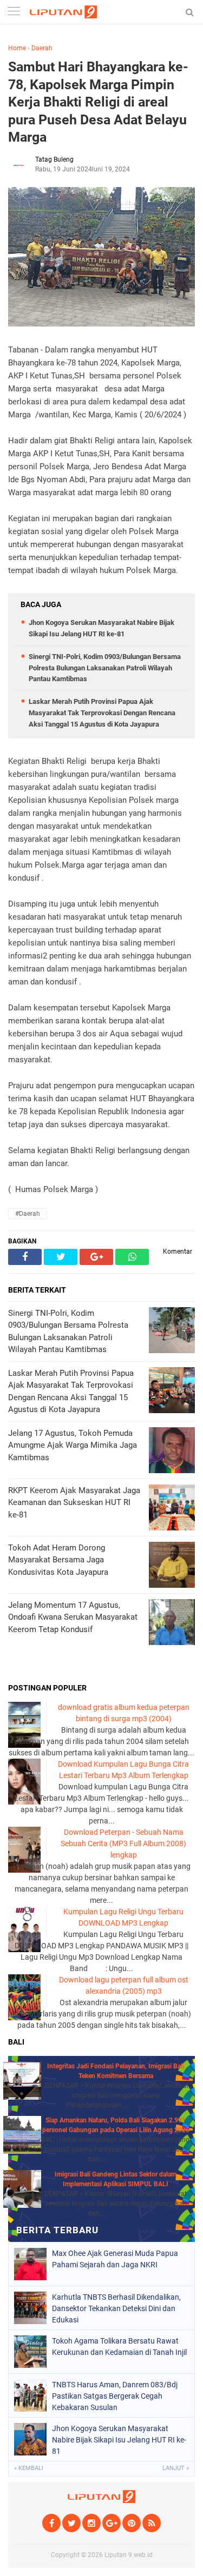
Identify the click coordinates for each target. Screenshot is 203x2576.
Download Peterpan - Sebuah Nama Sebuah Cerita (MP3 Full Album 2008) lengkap (123, 1843)
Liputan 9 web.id (129, 2555)
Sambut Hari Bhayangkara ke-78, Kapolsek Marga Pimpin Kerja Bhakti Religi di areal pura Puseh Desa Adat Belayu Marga (98, 102)
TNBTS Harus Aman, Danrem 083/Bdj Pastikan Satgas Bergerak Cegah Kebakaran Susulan (115, 2396)
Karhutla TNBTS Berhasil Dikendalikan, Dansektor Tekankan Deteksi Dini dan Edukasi (116, 2308)
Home (17, 48)
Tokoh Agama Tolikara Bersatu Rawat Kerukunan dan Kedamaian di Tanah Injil (119, 2347)
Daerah (42, 48)
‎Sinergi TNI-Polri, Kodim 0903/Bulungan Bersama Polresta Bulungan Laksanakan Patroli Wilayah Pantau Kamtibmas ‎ (105, 668)
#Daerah (28, 1214)
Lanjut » (176, 2468)
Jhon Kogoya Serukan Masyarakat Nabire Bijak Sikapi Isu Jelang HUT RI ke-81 (119, 2440)
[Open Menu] (14, 12)
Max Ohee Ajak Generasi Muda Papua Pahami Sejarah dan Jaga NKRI (115, 2259)
